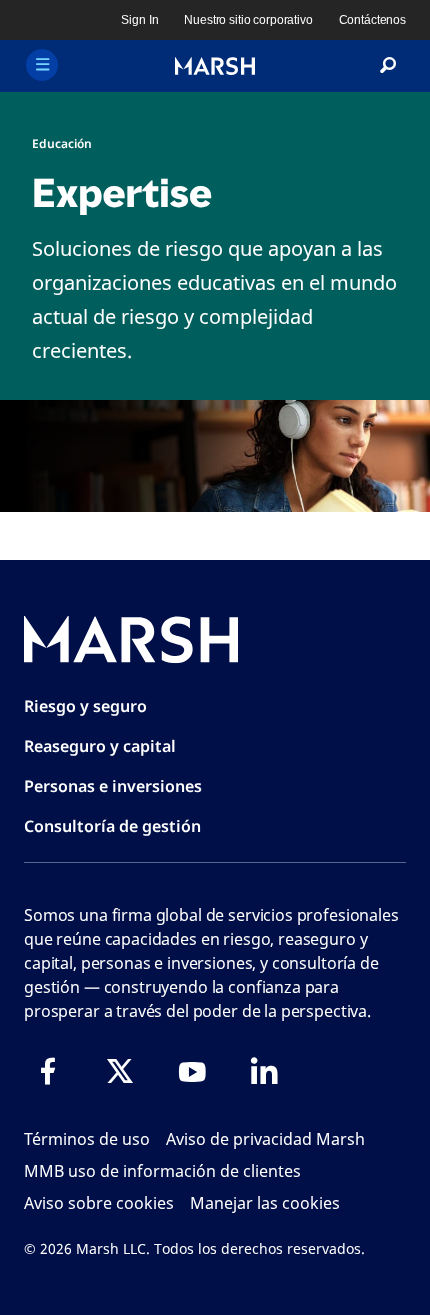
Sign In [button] (139, 20)
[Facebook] (48, 1071)
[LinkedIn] (264, 1071)
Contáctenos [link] (372, 20)
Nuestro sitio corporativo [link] (248, 20)
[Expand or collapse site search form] (388, 66)
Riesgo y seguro (85, 706)
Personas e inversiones (113, 786)
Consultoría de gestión (112, 826)
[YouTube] (192, 1071)
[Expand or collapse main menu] (42, 65)
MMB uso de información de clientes (162, 1171)
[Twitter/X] (120, 1071)
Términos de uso (87, 1139)
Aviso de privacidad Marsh (265, 1139)
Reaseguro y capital (100, 746)
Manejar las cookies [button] (265, 1203)
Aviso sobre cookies (99, 1203)
